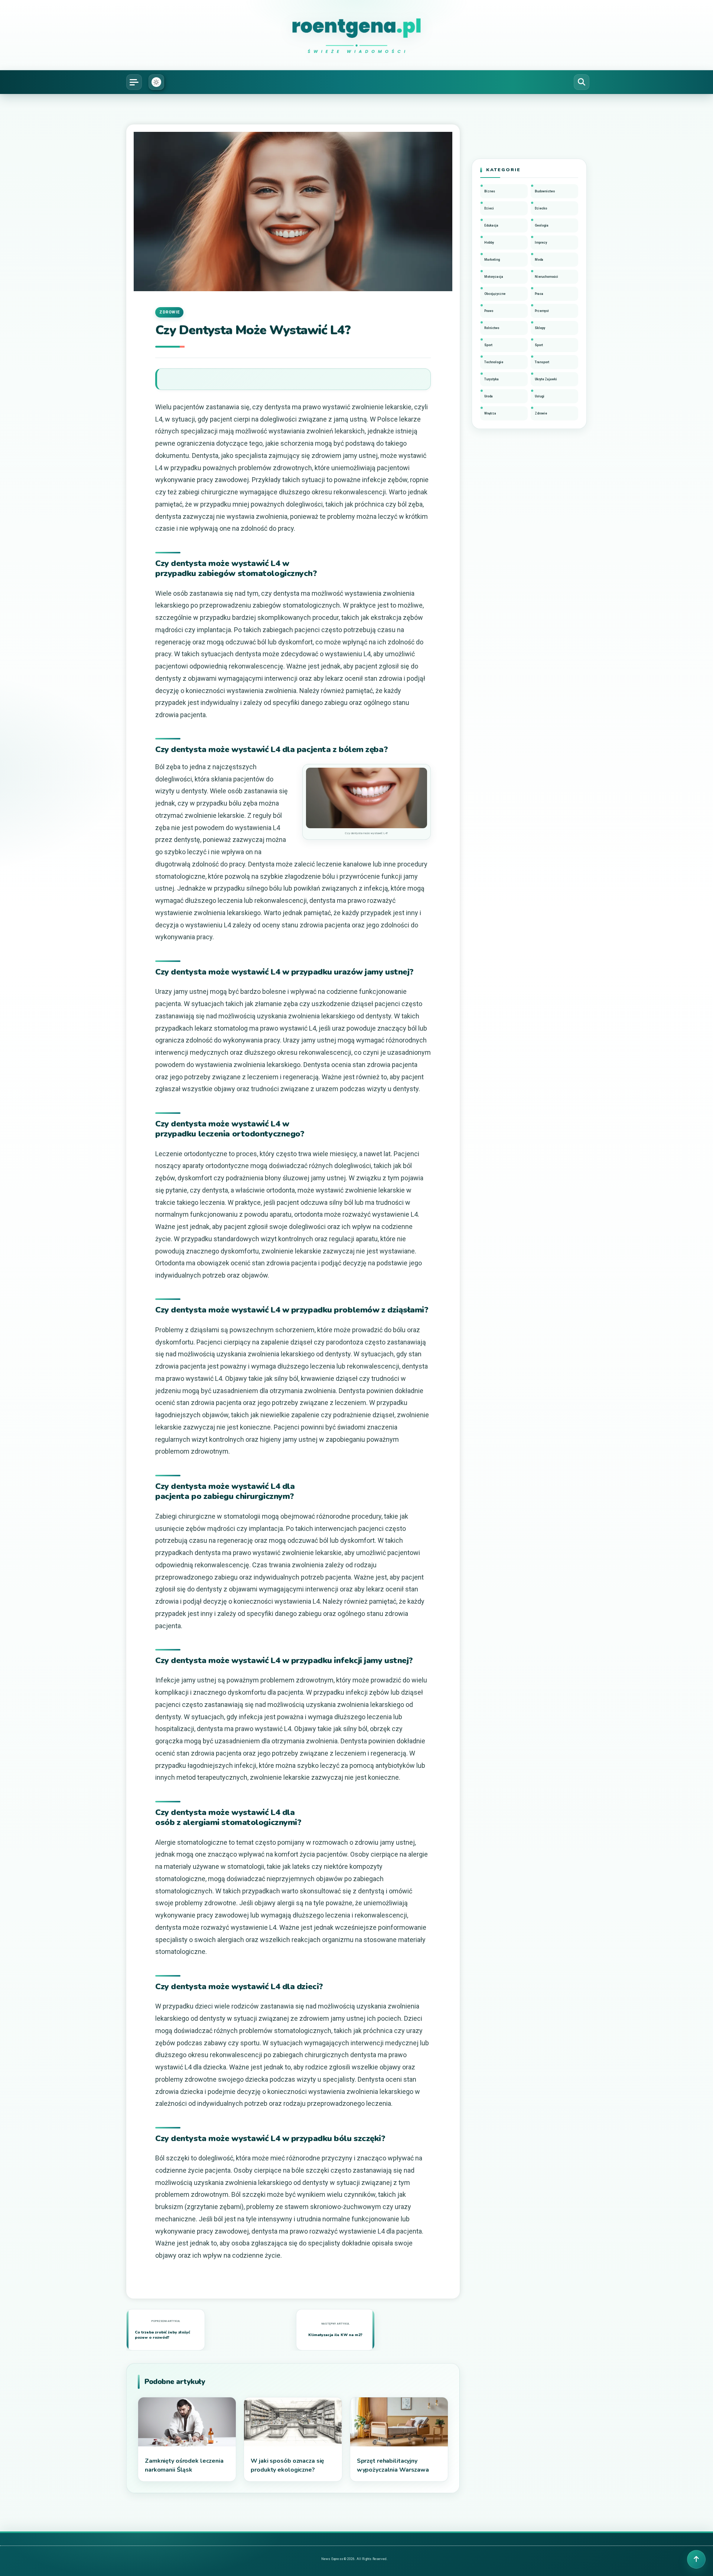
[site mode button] (156, 82)
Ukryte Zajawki (546, 379)
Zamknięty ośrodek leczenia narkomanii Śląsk (184, 2465)
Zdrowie (169, 312)
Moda (539, 260)
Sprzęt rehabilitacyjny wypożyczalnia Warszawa (393, 2465)
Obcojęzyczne (495, 294)
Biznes (490, 191)
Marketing (492, 260)
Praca (539, 294)
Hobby (489, 243)
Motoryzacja (494, 277)
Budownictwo (545, 191)
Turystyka (491, 379)
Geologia (542, 225)
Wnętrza (490, 413)
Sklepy (540, 328)
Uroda (489, 396)
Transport (542, 362)
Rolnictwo (492, 328)
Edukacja (491, 225)
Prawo (489, 311)
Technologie (494, 362)
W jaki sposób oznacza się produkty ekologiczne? (287, 2465)
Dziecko (541, 208)
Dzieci (489, 208)
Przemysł (542, 311)
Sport (488, 345)
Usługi (540, 396)
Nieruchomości (546, 277)
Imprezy (541, 243)
